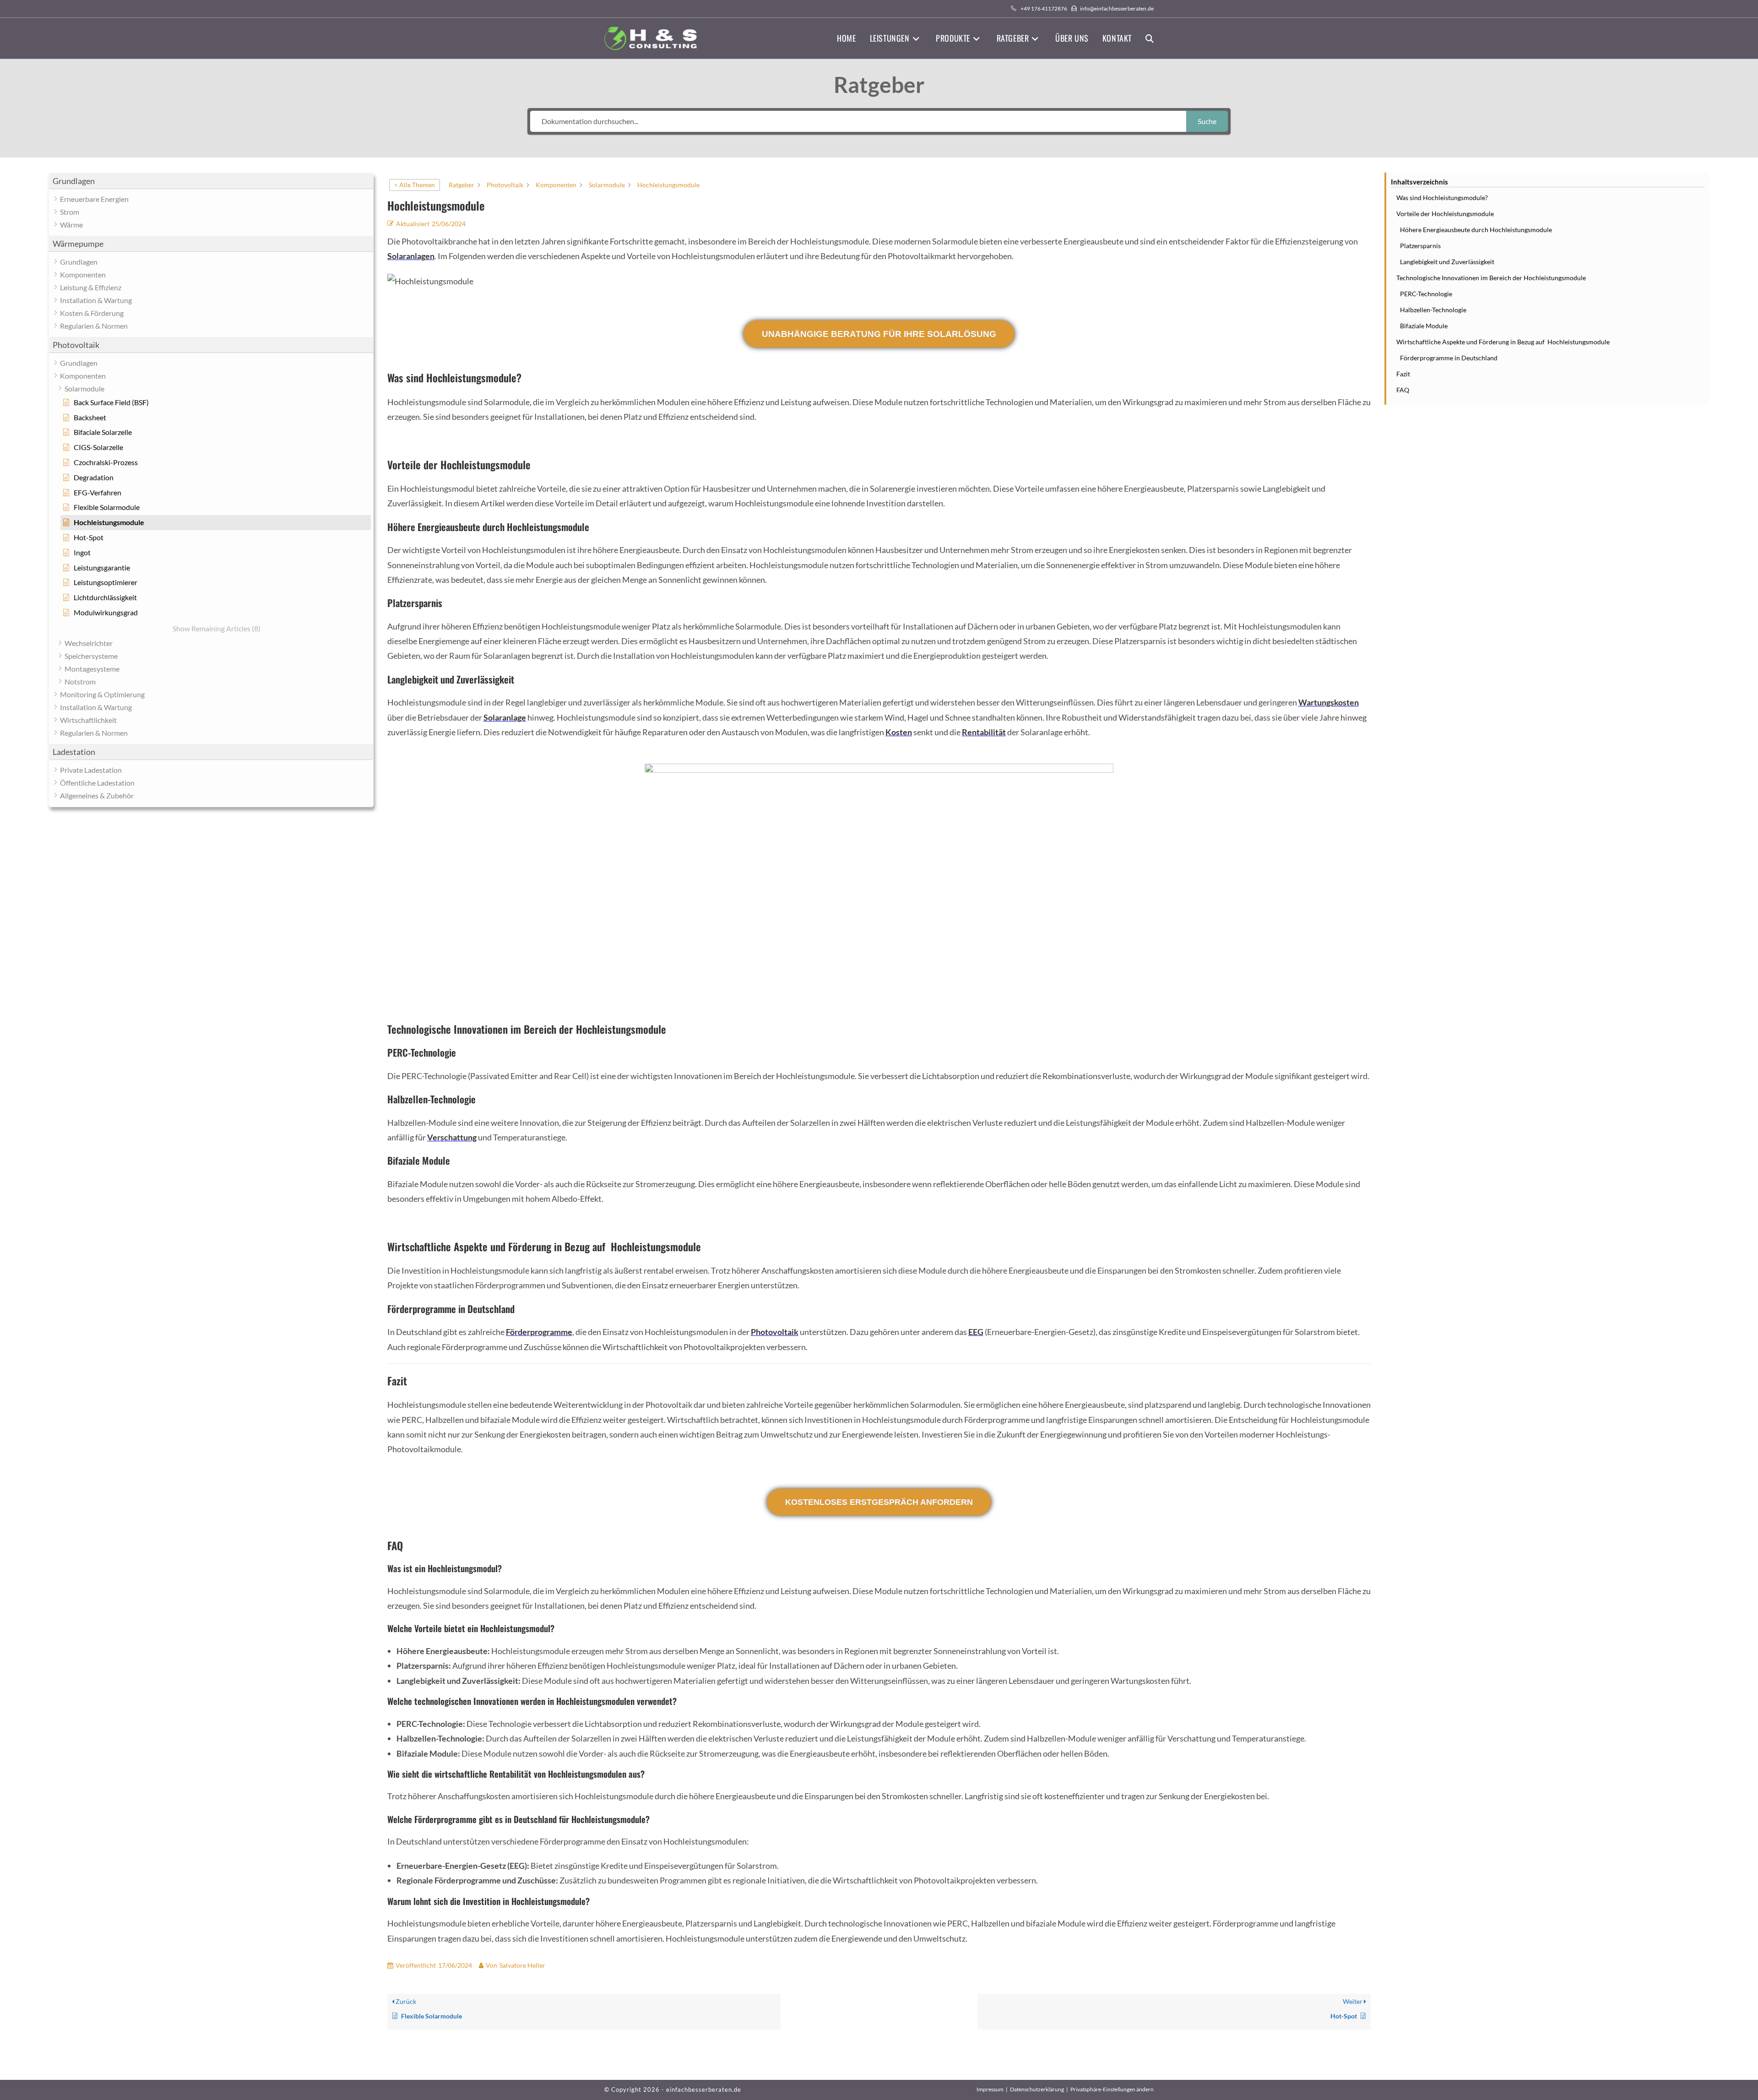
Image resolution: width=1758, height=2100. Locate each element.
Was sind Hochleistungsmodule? (1442, 198)
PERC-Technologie (1426, 294)
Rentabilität (984, 732)
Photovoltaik (775, 1332)
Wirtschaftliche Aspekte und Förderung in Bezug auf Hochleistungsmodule (1503, 342)
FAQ (1403, 390)
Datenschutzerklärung (1037, 2089)
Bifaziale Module (1424, 326)
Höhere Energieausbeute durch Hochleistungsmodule (1476, 230)
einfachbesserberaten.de (704, 2089)
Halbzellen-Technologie (1433, 310)
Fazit (1403, 374)
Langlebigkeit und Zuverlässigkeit (1447, 262)
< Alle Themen (415, 185)
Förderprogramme (539, 1332)
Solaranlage (505, 717)
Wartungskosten (1329, 702)
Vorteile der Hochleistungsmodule (1445, 214)
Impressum (990, 2089)
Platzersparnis (1420, 246)
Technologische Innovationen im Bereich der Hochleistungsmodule (1491, 278)
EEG (976, 1332)
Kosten (899, 732)
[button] (211, 181)
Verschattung (452, 1137)
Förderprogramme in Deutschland (1449, 358)
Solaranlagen (411, 256)
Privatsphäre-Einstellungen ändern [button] (1112, 2089)
